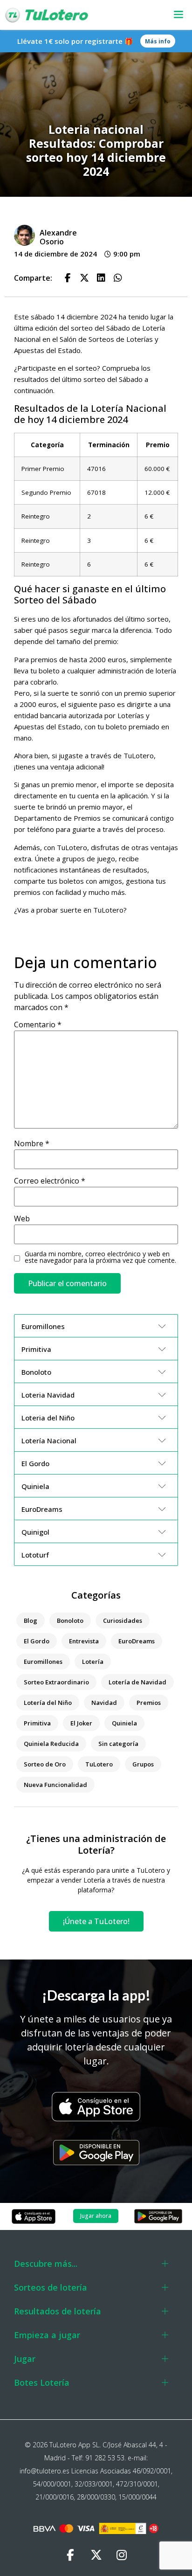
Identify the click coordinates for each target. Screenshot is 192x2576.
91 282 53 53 (105, 2458)
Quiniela (124, 1723)
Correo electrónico (50, 1181)
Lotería (93, 1662)
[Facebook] (70, 2555)
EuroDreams (137, 1641)
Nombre (32, 1143)
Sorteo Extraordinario (56, 1682)
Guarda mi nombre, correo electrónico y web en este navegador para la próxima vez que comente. (100, 1257)
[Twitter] (96, 2555)
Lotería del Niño (48, 1703)
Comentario (38, 1025)
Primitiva (37, 1723)
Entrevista (84, 1641)
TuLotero (99, 1764)
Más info (158, 41)
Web (22, 1219)
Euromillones (43, 1662)
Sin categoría (118, 1744)
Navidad (104, 1703)
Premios (149, 1703)
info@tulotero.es (45, 2471)
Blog (31, 1620)
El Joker (81, 1723)
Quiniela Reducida (51, 1744)
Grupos (143, 1764)
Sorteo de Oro (45, 1764)
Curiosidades (123, 1620)
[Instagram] (122, 2555)
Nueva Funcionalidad (55, 1785)
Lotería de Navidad (137, 1682)
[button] (173, 15)
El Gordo (37, 1641)
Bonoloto (70, 1620)
